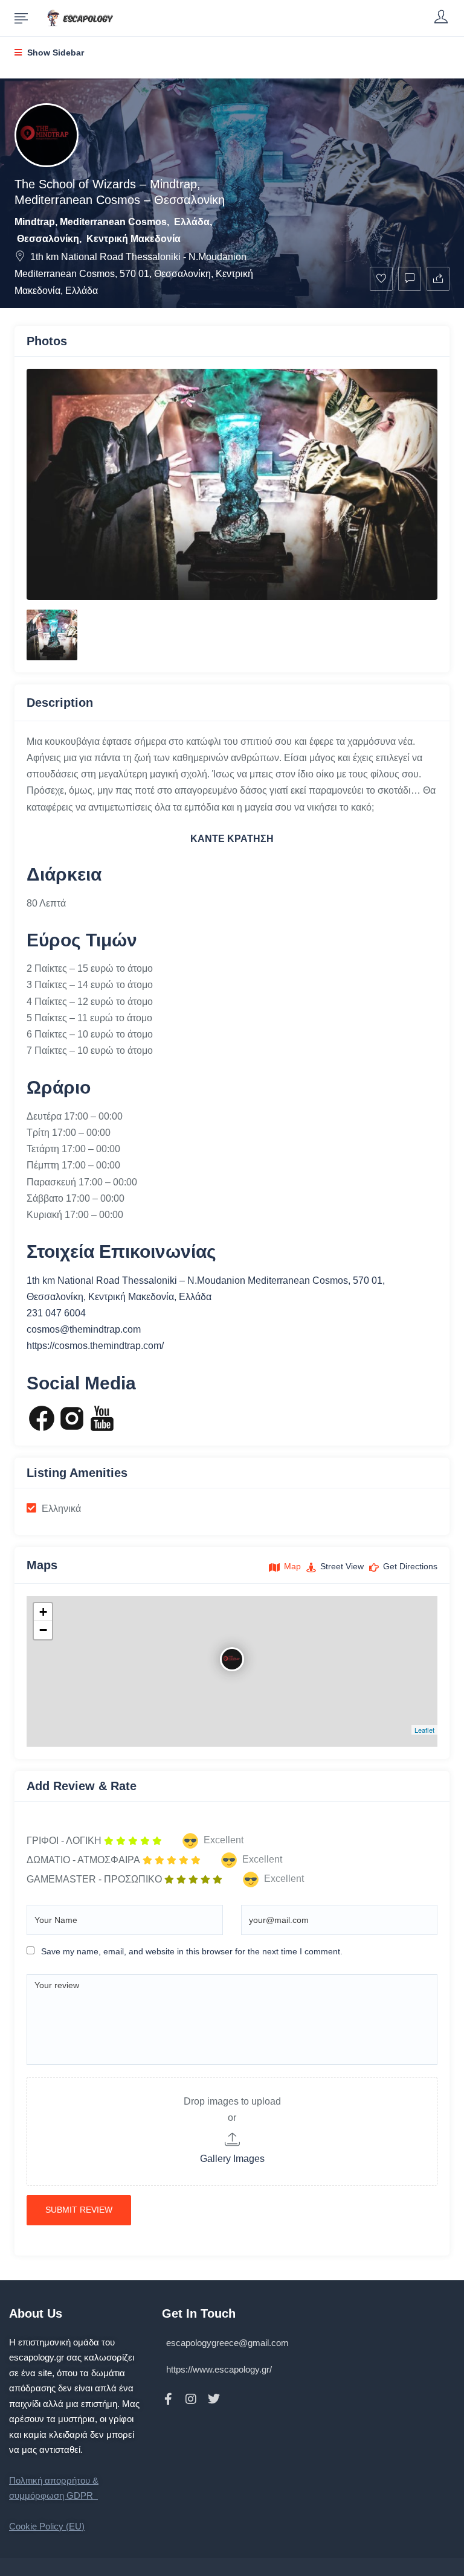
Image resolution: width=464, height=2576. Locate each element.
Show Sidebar (54, 53)
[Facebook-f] (168, 2399)
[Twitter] (214, 2399)
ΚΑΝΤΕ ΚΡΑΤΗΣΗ (232, 839)
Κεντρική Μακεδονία (134, 239)
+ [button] (43, 1612)
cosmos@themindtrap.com (84, 1329)
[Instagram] (191, 2399)
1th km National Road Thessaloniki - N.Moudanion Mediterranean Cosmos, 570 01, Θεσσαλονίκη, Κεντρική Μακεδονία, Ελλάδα (134, 274)
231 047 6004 (56, 1313)
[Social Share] (438, 279)
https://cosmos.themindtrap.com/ (95, 1346)
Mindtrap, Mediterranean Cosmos (91, 222)
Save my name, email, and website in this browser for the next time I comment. (192, 1951)
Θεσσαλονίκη (48, 239)
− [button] (43, 1630)
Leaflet (424, 1730)
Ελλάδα (192, 222)
